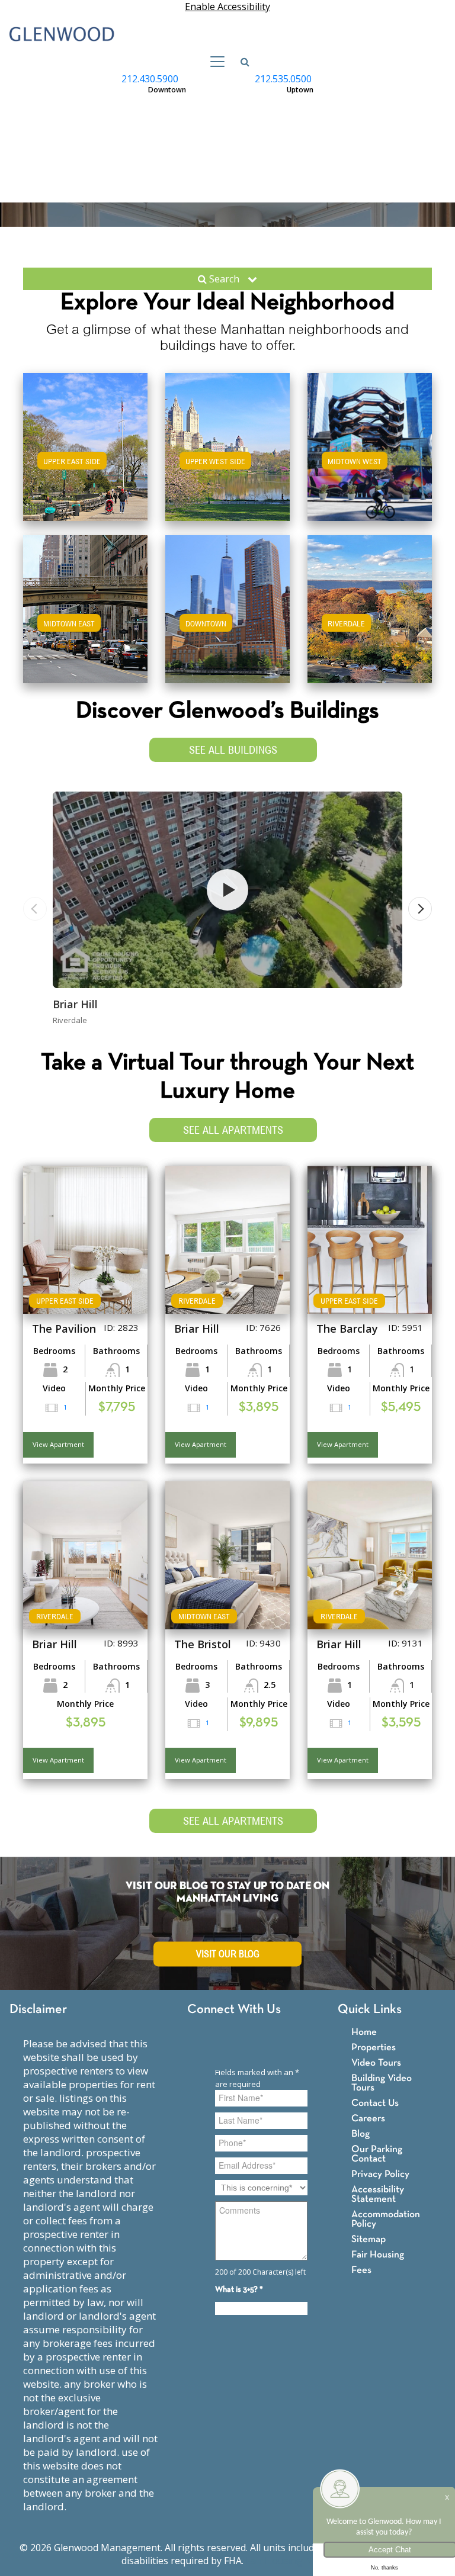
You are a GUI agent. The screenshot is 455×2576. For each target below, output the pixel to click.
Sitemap (369, 2239)
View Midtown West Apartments (370, 459)
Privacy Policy (380, 2174)
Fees (361, 2270)
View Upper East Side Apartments (85, 465)
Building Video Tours (382, 2083)
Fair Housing (378, 2255)
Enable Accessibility (227, 7)
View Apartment (58, 1444)
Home (364, 2032)
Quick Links (370, 2010)
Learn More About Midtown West (370, 445)
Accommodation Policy (386, 2219)
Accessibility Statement (378, 2194)
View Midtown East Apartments (86, 621)
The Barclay (347, 1329)
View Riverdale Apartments (370, 621)
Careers (368, 2119)
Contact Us (375, 2103)
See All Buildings (233, 750)
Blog (361, 2134)
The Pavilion (64, 1329)
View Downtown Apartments (228, 621)
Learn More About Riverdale (370, 607)
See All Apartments (233, 1130)
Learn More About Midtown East (86, 607)
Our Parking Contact (377, 2154)
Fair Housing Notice (290, 2561)
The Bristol (203, 1644)
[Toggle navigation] (214, 62)
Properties (374, 2048)
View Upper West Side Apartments (228, 465)
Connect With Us (234, 2010)
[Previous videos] (35, 909)
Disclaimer (38, 2010)
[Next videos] (420, 909)
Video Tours (376, 2063)
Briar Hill (75, 1004)
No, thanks (384, 2568)
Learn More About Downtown (228, 607)
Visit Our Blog (228, 1954)
